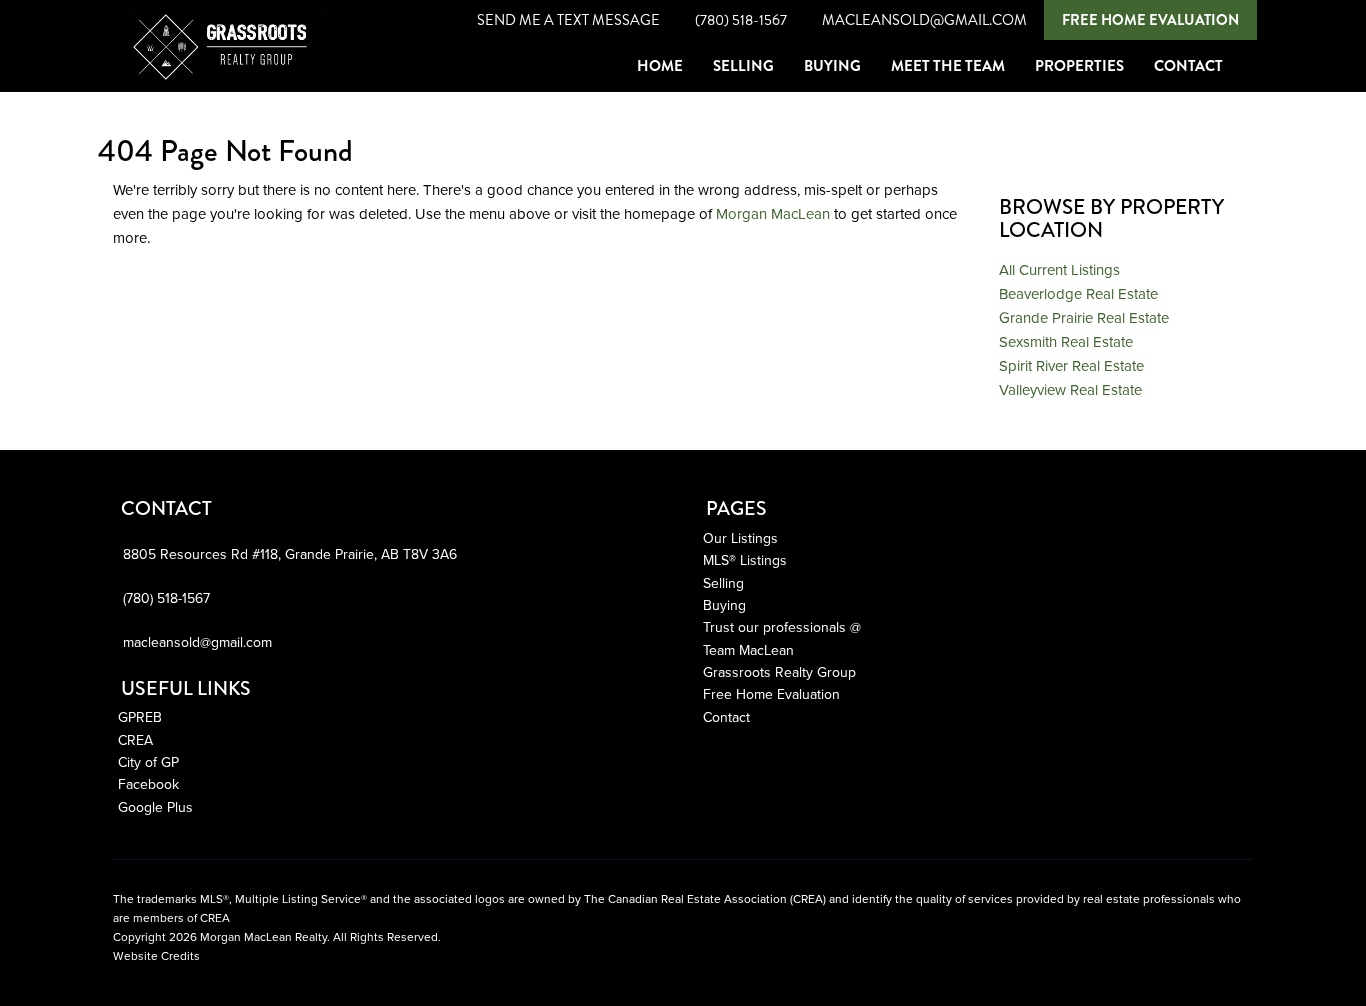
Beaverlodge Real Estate (1078, 294)
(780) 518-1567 (741, 20)
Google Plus (155, 807)
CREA (135, 740)
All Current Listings (1059, 270)
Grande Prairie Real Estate (1084, 318)
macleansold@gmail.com (924, 20)
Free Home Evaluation (1150, 20)
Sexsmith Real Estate (1066, 342)
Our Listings (740, 538)
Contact (726, 717)
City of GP (148, 762)
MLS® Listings (745, 560)
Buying (724, 605)
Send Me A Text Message (568, 20)
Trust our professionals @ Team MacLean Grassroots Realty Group (782, 650)
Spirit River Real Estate (1071, 366)
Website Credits (156, 956)
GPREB (140, 717)
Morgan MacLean (773, 214)
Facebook (148, 784)
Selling (723, 583)
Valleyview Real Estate (1070, 390)
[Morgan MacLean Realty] (113, 66)
